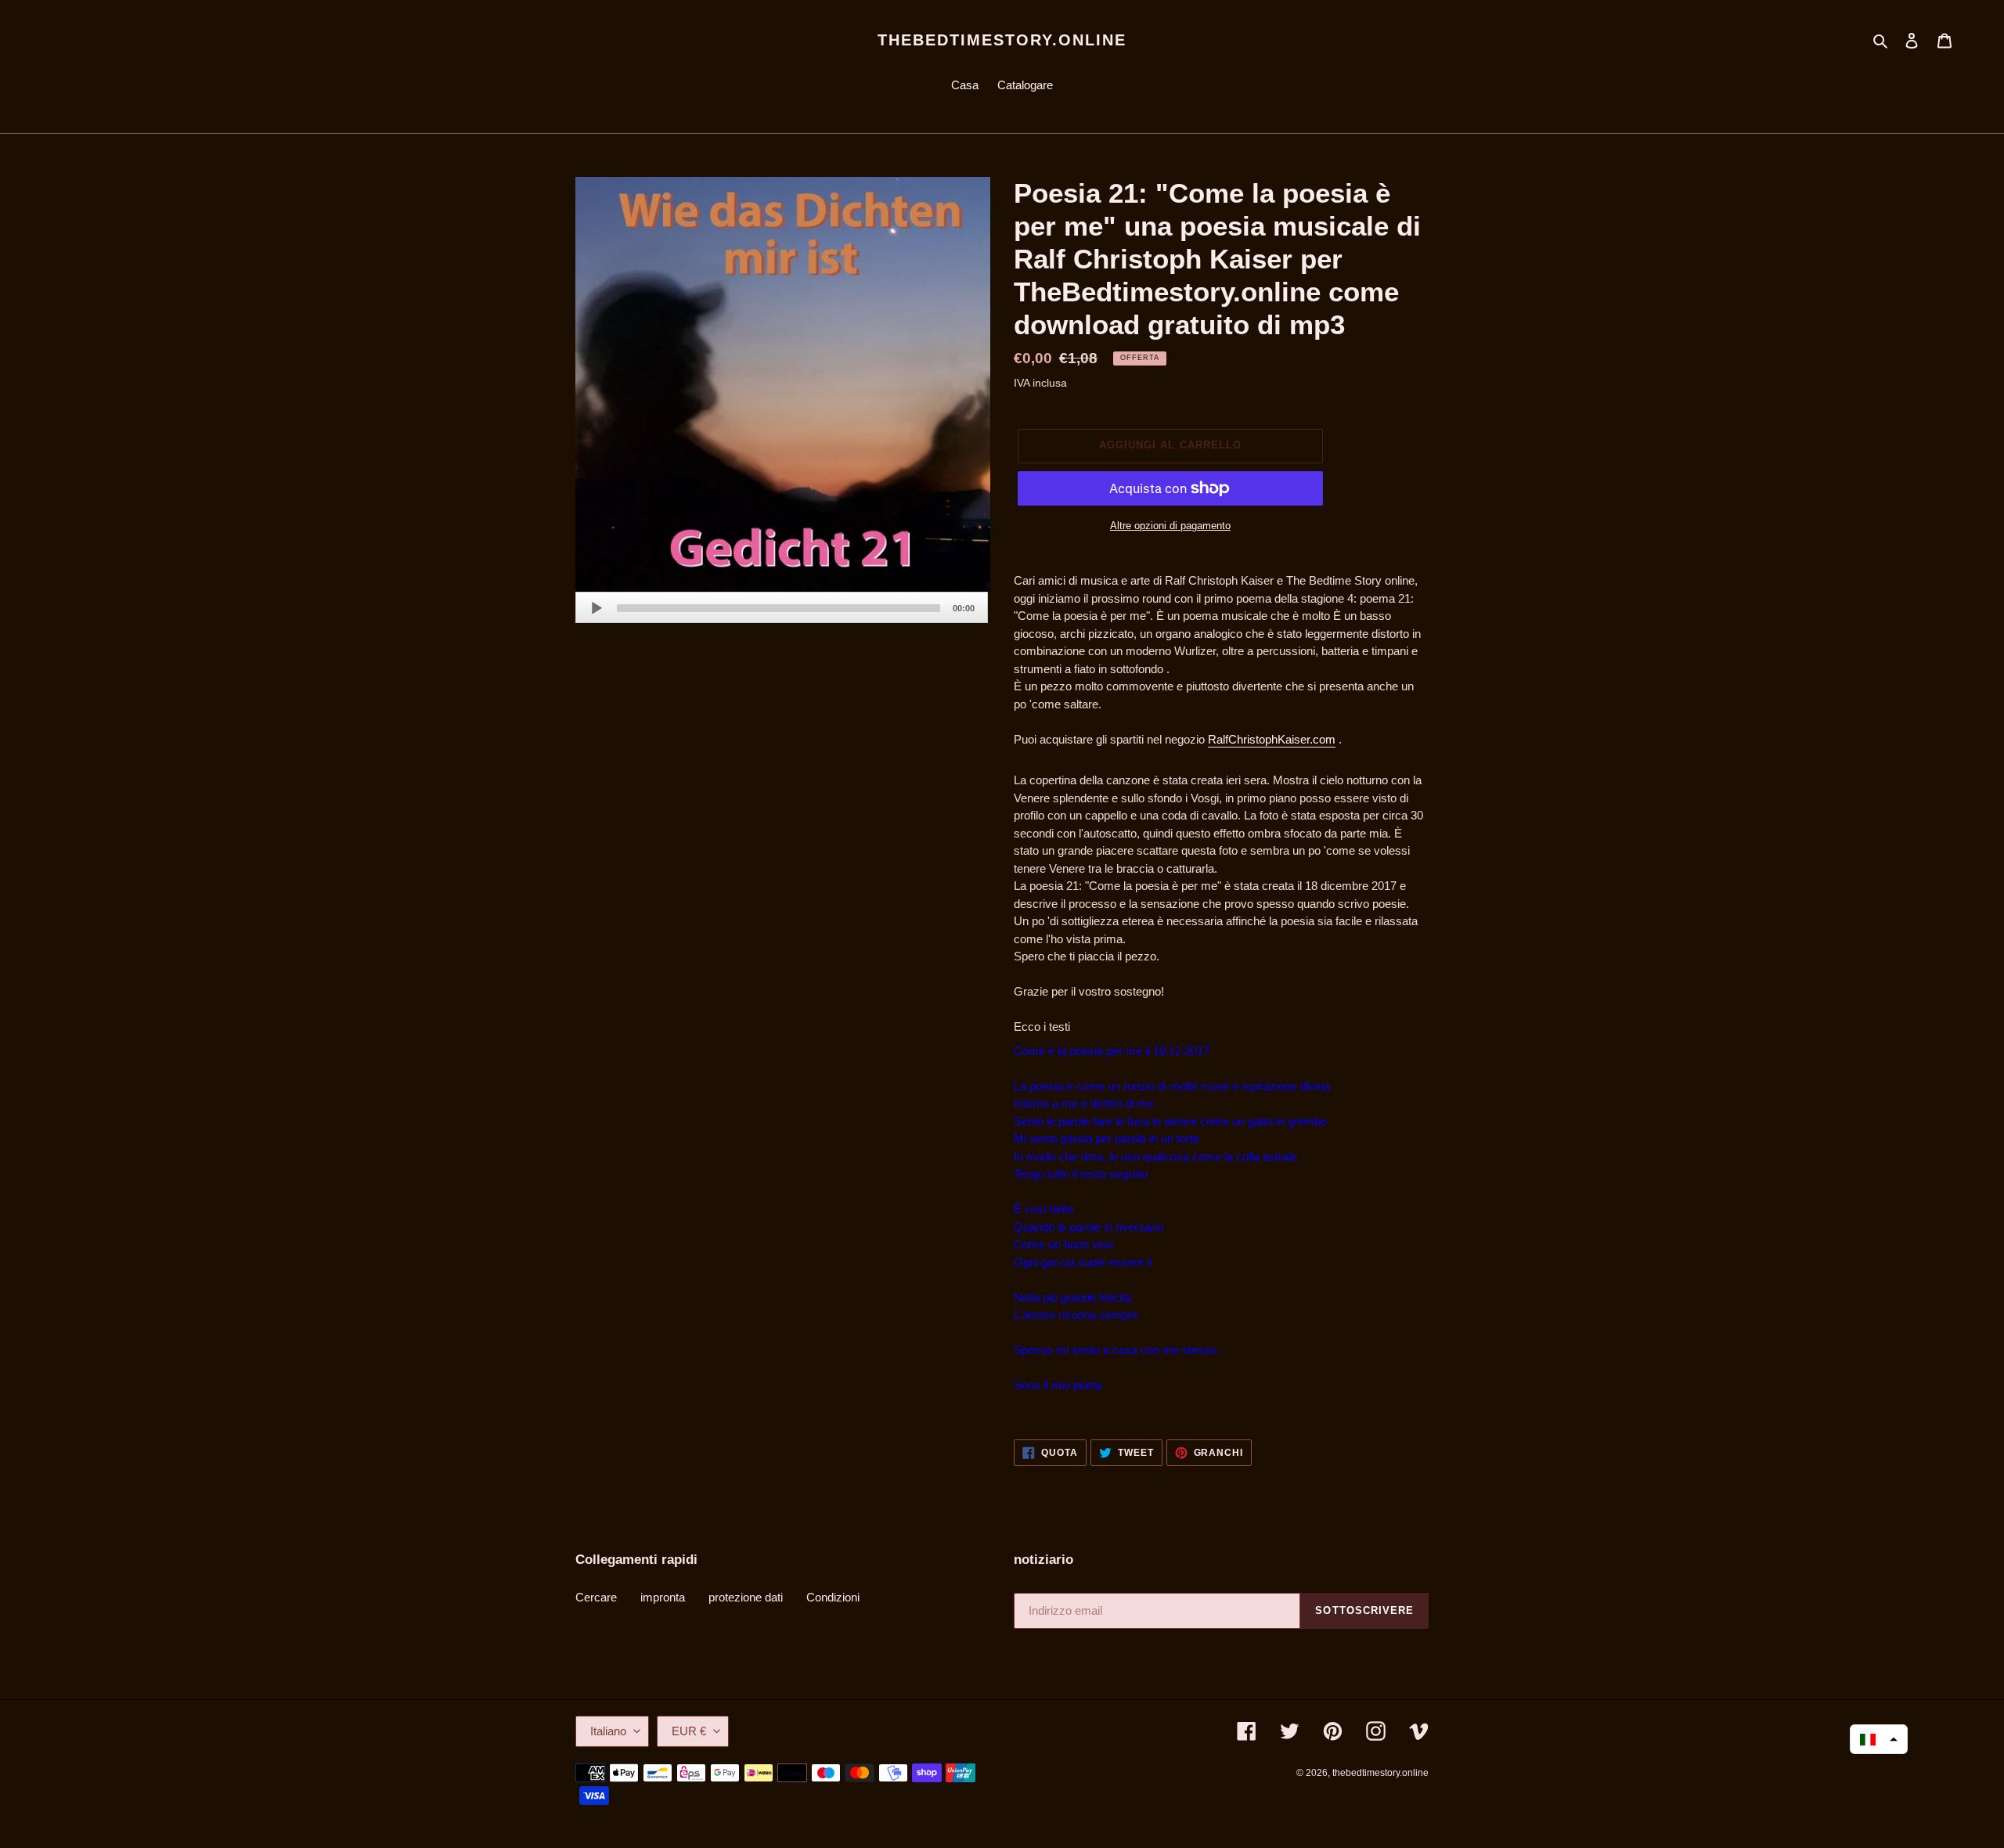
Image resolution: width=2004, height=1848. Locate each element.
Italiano (608, 1731)
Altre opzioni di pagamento (1170, 526)
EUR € (689, 1731)
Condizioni (833, 1597)
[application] (782, 607)
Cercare (596, 1597)
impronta (663, 1597)
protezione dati (746, 1597)
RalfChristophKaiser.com (1272, 739)
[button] (1879, 1739)
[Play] (597, 608)
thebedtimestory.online (1002, 40)
